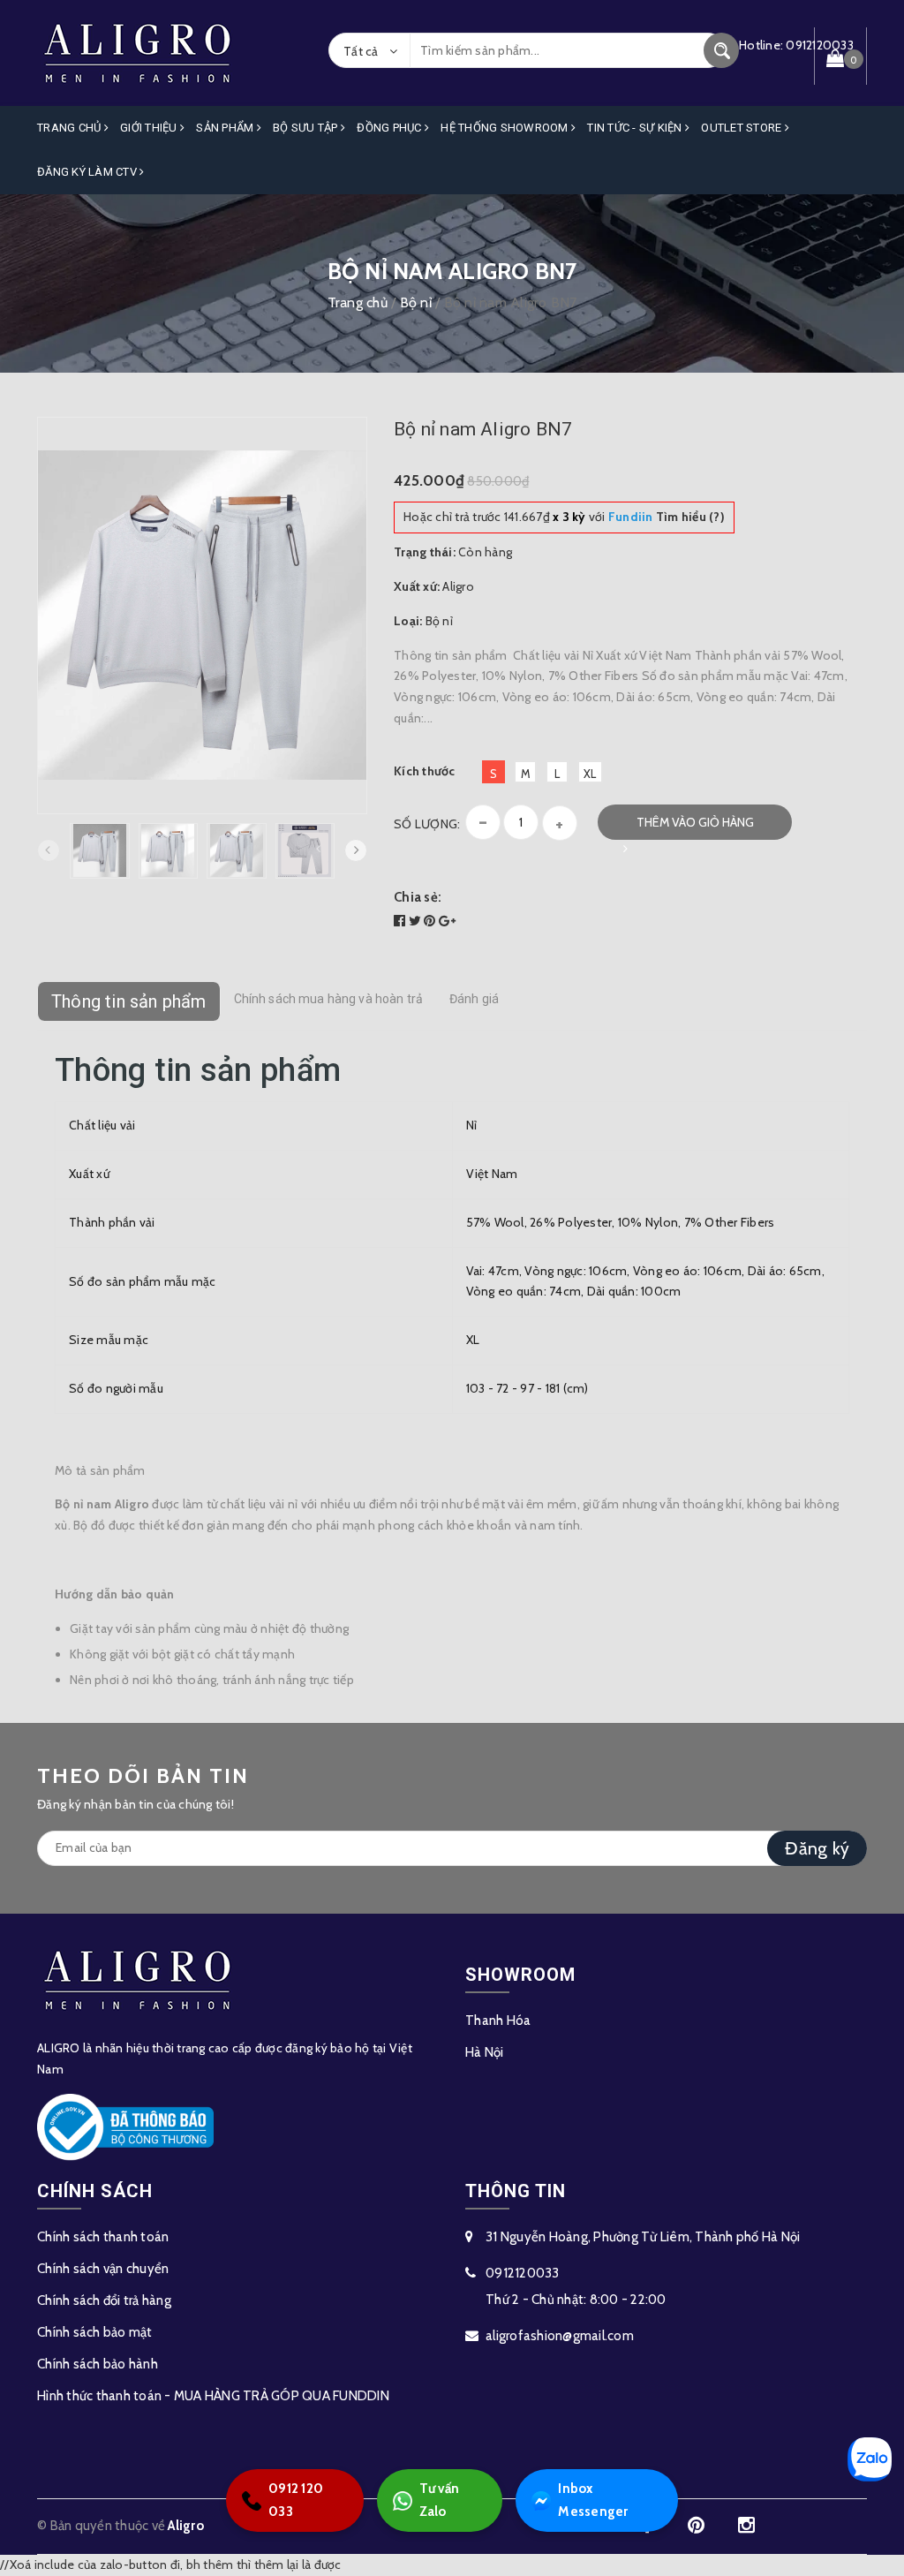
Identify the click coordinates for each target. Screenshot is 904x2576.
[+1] (447, 921)
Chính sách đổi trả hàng (104, 2300)
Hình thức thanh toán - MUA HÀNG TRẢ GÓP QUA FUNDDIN (213, 2396)
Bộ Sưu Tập (307, 128)
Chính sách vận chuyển (103, 2269)
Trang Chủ (71, 128)
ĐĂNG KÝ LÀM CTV (88, 172)
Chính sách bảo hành (98, 2364)
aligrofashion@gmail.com (560, 2336)
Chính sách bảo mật (95, 2332)
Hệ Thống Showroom (506, 128)
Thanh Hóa (498, 2021)
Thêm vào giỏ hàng (695, 822)
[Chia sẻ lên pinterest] (431, 921)
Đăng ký (817, 1848)
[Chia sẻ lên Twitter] (417, 921)
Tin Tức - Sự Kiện (636, 128)
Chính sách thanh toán (103, 2237)
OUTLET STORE (742, 128)
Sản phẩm (226, 128)
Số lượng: (427, 824)
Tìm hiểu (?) (667, 517)
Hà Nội (485, 2052)
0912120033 (523, 2273)
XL (590, 774)
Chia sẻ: (418, 897)
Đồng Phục (391, 128)
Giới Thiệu (150, 128)
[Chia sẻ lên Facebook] (401, 921)
